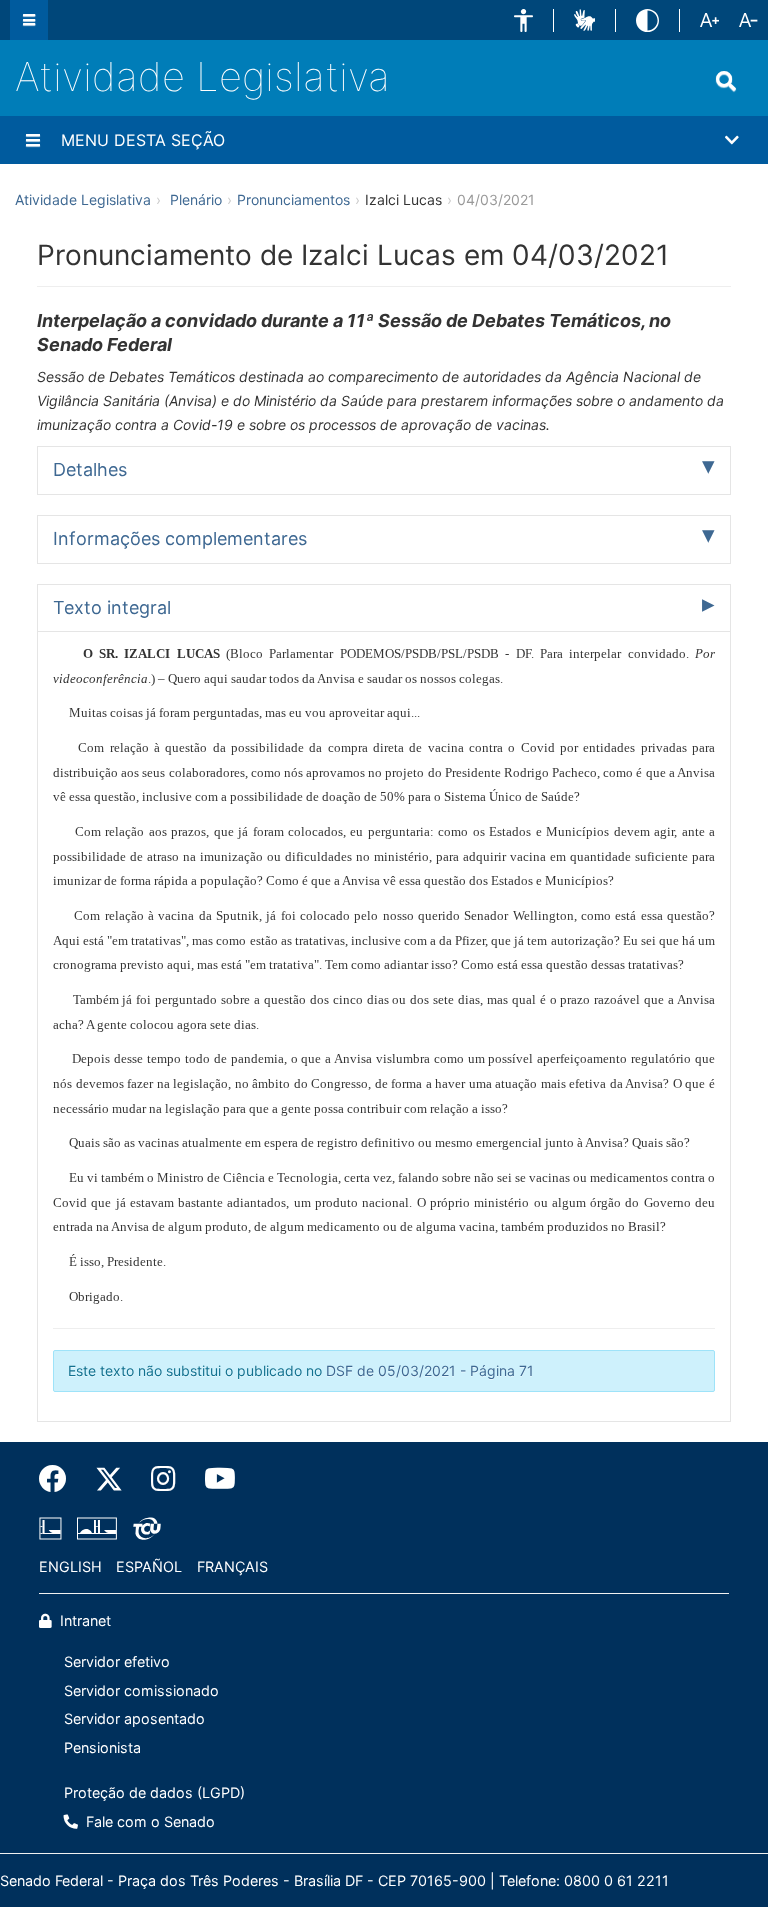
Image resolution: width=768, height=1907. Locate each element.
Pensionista (102, 1747)
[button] (523, 20)
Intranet (83, 1620)
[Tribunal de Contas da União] (143, 1528)
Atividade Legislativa (202, 76)
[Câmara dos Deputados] (54, 1528)
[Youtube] (213, 1479)
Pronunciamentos (293, 199)
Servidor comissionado (141, 1690)
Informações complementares (180, 538)
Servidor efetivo (117, 1661)
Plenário (196, 199)
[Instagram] (163, 1479)
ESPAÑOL (149, 1566)
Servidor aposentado (134, 1718)
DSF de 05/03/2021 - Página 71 (430, 1370)
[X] (109, 1479)
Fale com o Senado (148, 1821)
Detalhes (90, 469)
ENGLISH (70, 1566)
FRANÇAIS (232, 1566)
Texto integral (112, 607)
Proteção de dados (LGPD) (154, 1792)
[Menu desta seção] (33, 140)
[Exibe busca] (726, 81)
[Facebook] (60, 1479)
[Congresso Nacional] (97, 1528)
